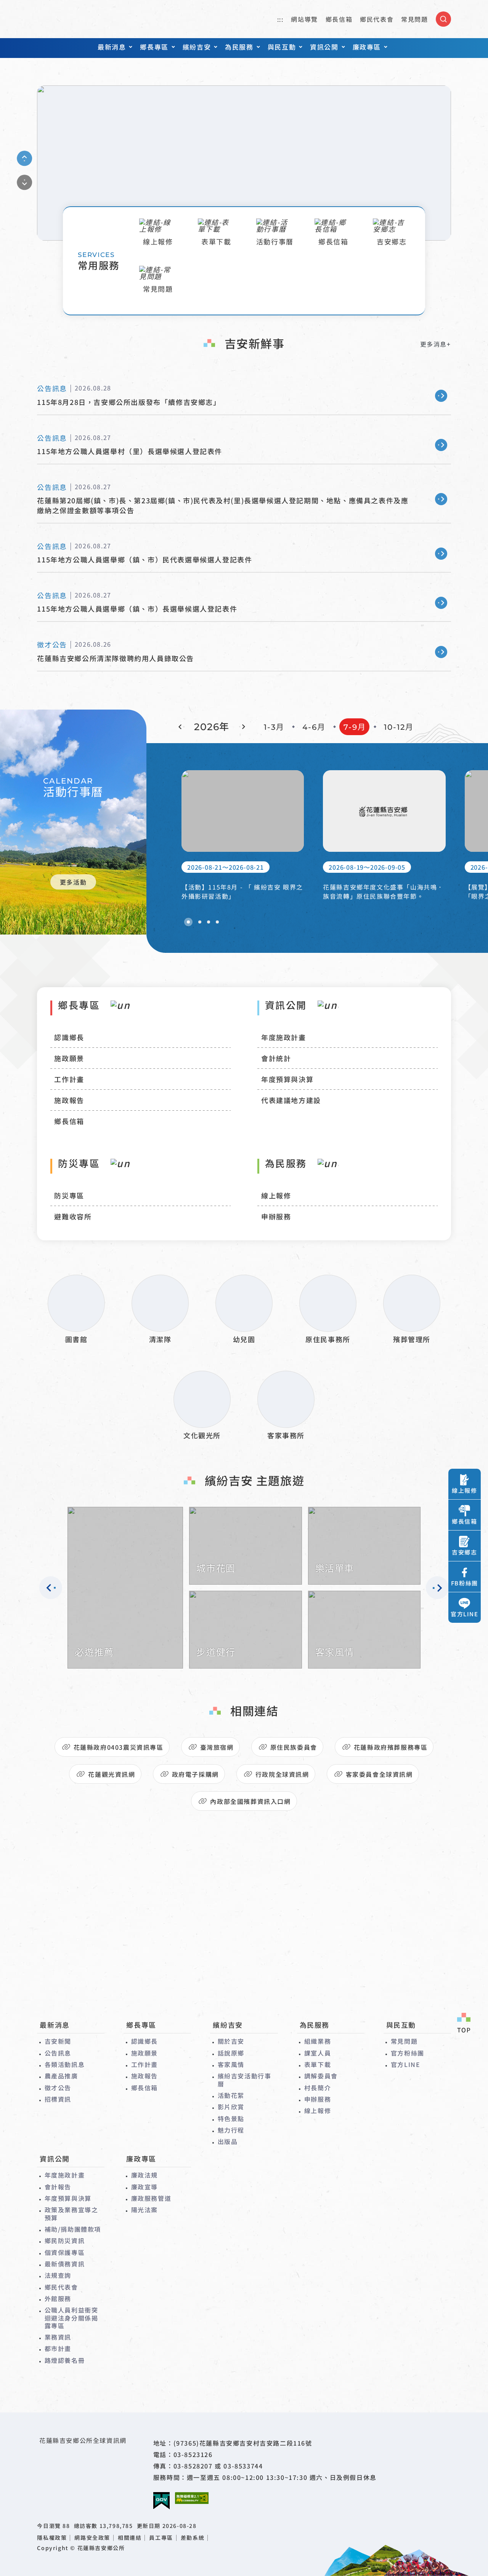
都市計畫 (58, 2348)
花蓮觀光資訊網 (112, 1774)
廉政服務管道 (151, 2198)
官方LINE (406, 2064)
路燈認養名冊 (65, 2360)
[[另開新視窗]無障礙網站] (192, 2498)
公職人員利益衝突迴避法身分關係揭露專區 (71, 2318)
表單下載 (318, 2064)
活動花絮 (231, 2095)
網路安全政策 (92, 2538)
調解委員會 (321, 2076)
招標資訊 (58, 2099)
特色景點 (231, 2118)
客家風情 (231, 2064)
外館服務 (58, 2298)
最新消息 (112, 47)
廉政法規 (144, 2175)
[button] (188, 922)
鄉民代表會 (377, 19)
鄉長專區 (154, 47)
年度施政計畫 (284, 1037)
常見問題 (414, 19)
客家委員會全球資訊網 (379, 1774)
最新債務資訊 (65, 2264)
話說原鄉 (231, 2053)
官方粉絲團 (408, 2053)
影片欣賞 (231, 2107)
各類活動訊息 (65, 2064)
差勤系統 (193, 2538)
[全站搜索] (443, 19)
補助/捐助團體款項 (73, 2229)
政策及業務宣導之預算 (71, 2214)
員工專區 (161, 2538)
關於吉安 (231, 2041)
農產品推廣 (61, 2076)
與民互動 (282, 47)
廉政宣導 (144, 2187)
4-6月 (314, 727)
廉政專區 (367, 47)
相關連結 (130, 2538)
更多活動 (73, 882)
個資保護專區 (65, 2252)
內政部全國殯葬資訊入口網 (250, 1801)
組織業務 (318, 2041)
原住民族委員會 (294, 1747)
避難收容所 (73, 1216)
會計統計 (276, 1058)
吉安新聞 (58, 2041)
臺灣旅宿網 (217, 1747)
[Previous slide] (25, 158)
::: (280, 19)
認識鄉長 (69, 1037)
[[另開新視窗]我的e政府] (161, 2501)
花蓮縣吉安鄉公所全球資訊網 (69, 19)
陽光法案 (144, 2210)
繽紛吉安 (197, 47)
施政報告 (69, 1100)
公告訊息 (58, 2053)
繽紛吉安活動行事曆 (245, 2080)
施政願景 (69, 1058)
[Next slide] (25, 182)
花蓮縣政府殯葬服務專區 (391, 1747)
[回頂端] (464, 2024)
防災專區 (69, 1195)
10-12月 (399, 727)
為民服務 (239, 47)
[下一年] (242, 727)
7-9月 (355, 727)
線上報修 (276, 1195)
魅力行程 (231, 2130)
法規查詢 (58, 2275)
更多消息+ (436, 344)
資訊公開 (324, 47)
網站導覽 (304, 19)
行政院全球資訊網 (282, 1774)
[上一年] (181, 727)
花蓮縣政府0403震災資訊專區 (119, 1747)
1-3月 (274, 727)
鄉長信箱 (339, 19)
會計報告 (58, 2187)
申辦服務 (276, 1216)
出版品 (228, 2141)
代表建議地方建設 (291, 1100)
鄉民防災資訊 (65, 2240)
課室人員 (318, 2053)
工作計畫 (69, 1079)
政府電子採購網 (195, 1774)
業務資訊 (58, 2337)
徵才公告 (58, 2088)
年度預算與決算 (287, 1079)
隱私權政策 (52, 2538)
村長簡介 (318, 2088)
